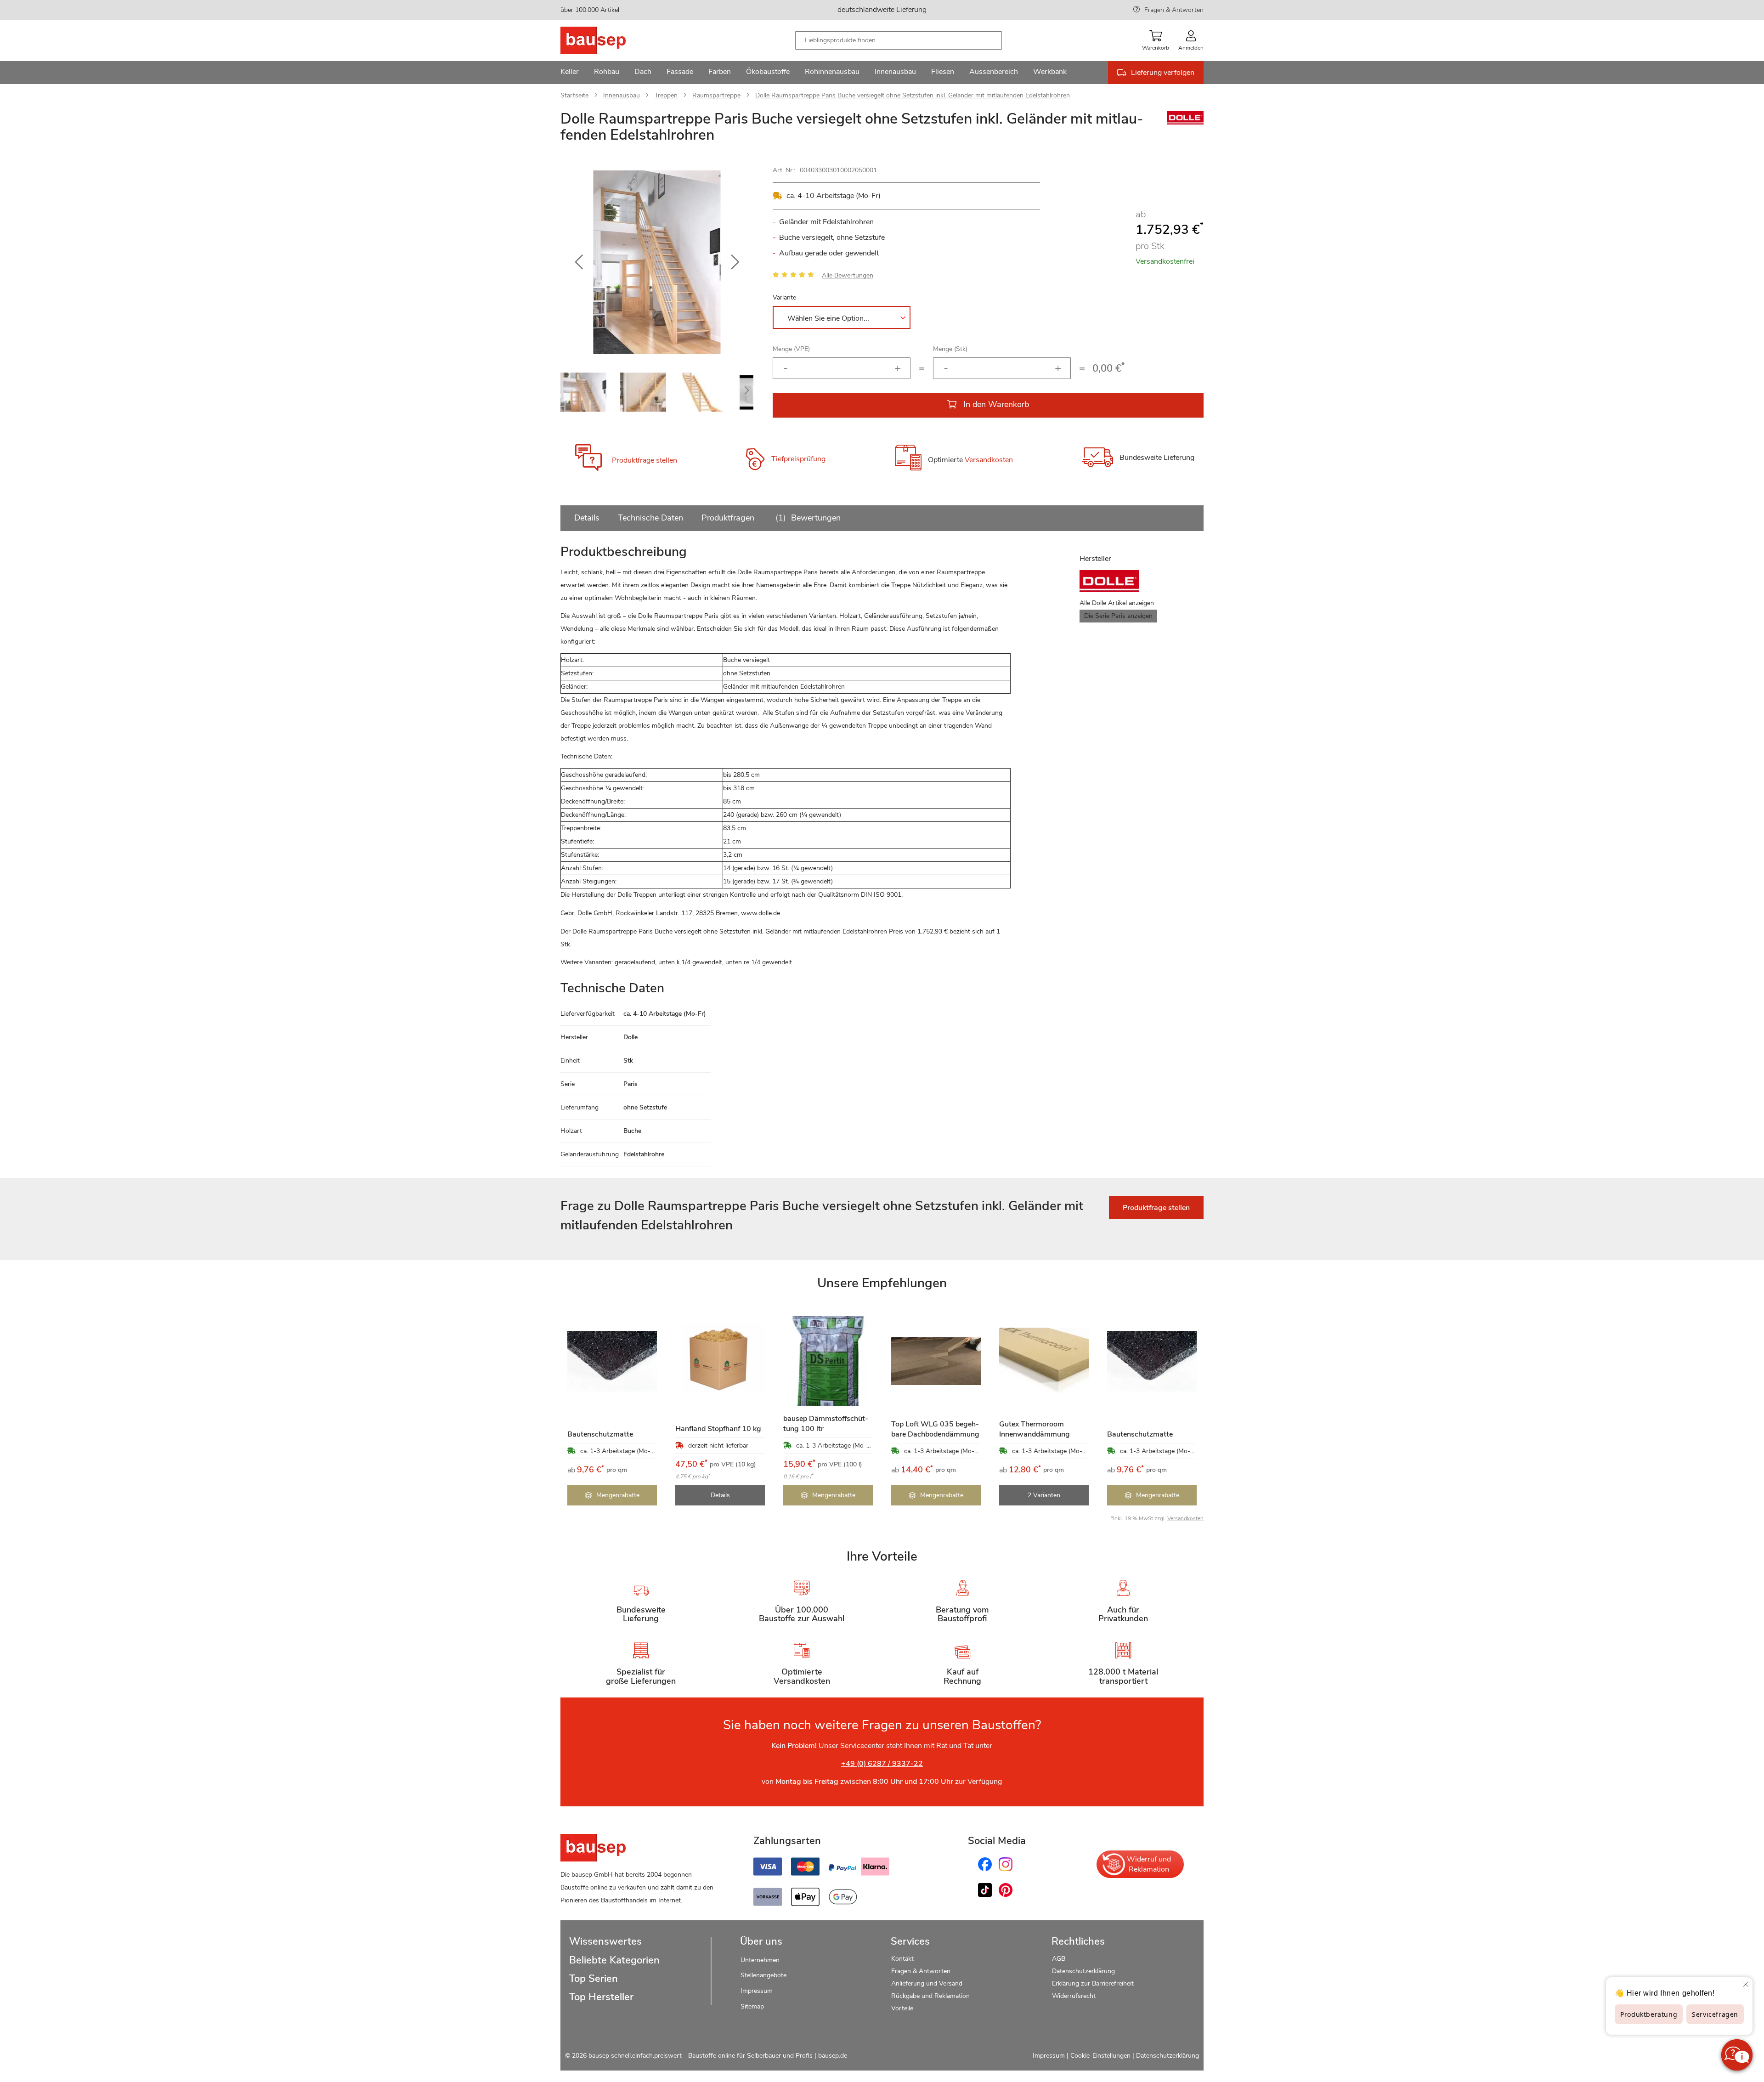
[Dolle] (1185, 122)
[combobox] (899, 40)
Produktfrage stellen (645, 460)
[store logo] (608, 40)
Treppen (666, 95)
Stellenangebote (763, 1975)
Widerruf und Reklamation (1149, 1864)
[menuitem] (570, 73)
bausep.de (833, 2056)
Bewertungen (809, 518)
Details (587, 518)
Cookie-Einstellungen (1100, 2056)
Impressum (757, 1991)
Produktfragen (728, 518)
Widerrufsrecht (1075, 1996)
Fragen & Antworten (1174, 10)
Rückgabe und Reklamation (930, 1996)
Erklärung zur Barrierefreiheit (1093, 1983)
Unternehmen (760, 1960)
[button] (579, 262)
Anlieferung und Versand (927, 1983)
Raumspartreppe (716, 95)
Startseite (574, 95)
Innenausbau (622, 95)
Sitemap (752, 2006)
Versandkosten (989, 460)
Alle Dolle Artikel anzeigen (1117, 603)
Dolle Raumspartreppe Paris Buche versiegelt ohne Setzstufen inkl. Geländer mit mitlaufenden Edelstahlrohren (913, 95)
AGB (1059, 1959)
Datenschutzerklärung (1083, 1971)
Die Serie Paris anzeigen (1118, 616)
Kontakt (902, 1959)
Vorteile (902, 2008)
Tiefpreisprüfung (798, 459)
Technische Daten (650, 518)
